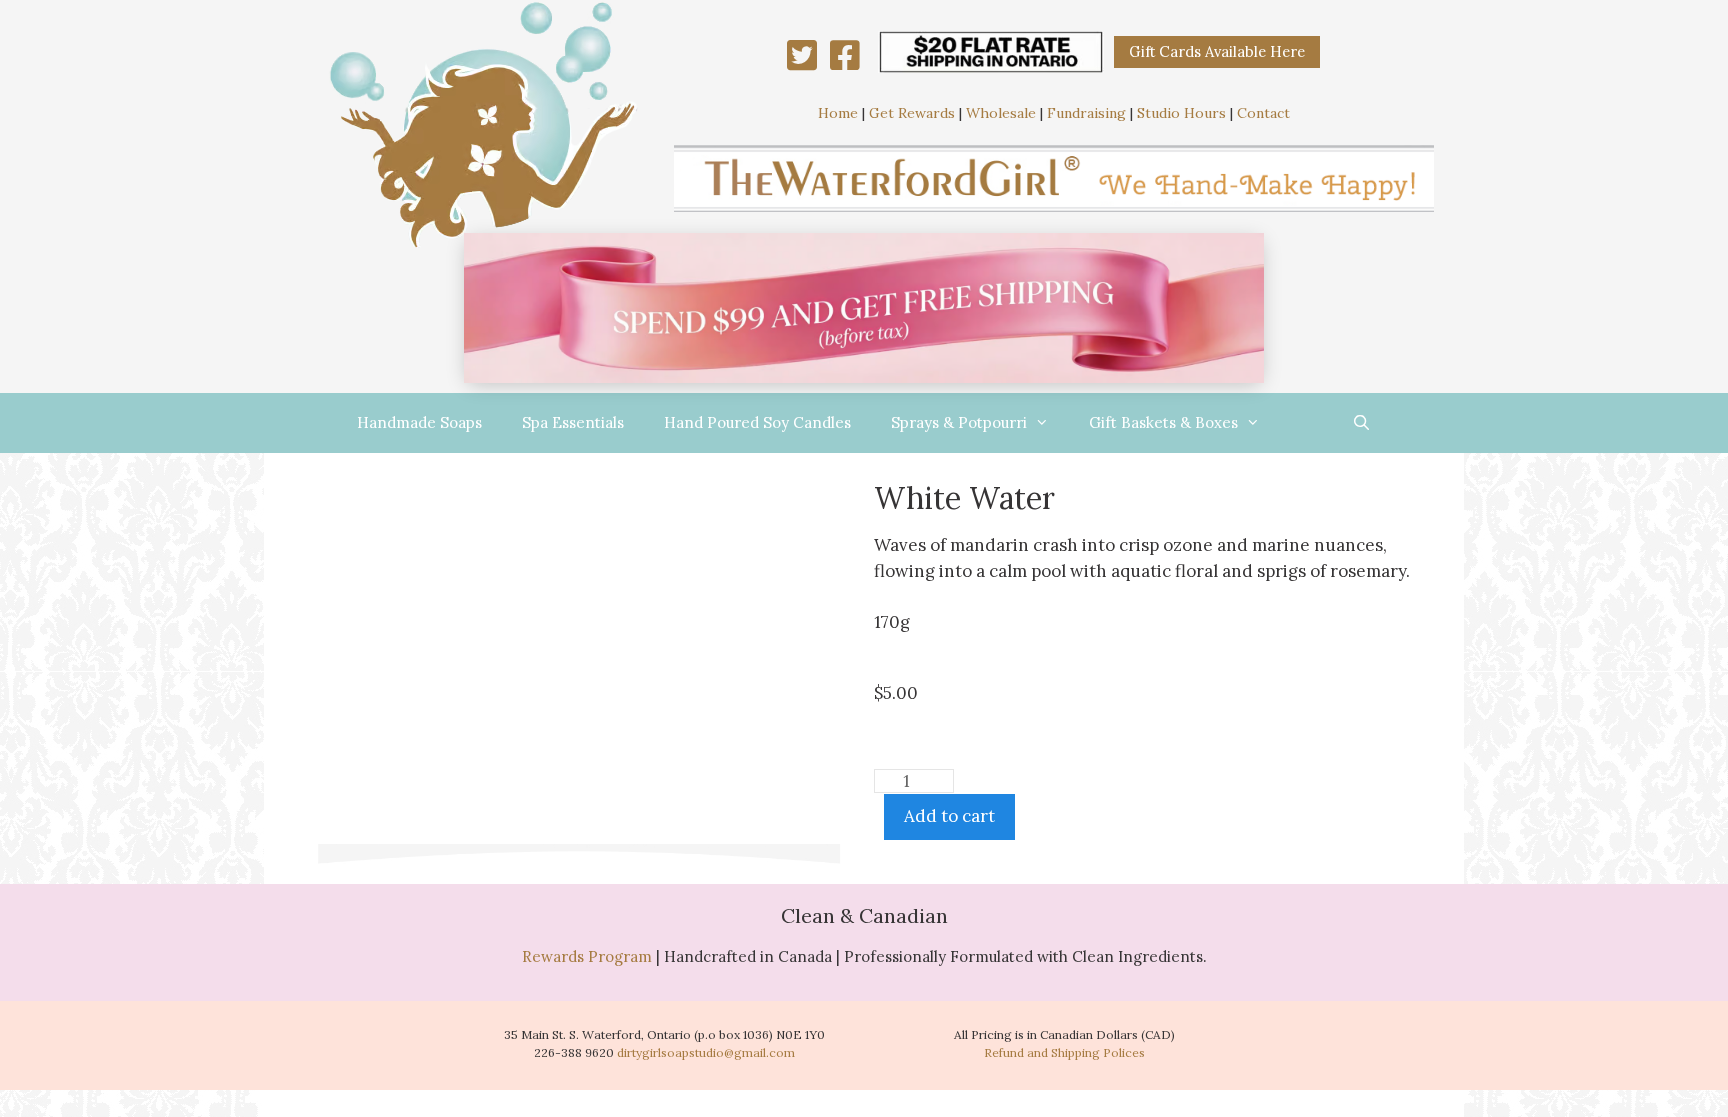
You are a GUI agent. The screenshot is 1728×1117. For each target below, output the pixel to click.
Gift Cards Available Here (1217, 51)
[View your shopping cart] (1306, 423)
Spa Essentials (573, 422)
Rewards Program (587, 956)
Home (838, 113)
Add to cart (949, 816)
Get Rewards (912, 113)
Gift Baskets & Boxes (1163, 422)
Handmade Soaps (419, 422)
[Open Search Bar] (1361, 423)
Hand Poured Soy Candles (757, 422)
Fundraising (1086, 113)
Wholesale (1001, 113)
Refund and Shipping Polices (1064, 1052)
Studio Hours (1181, 113)
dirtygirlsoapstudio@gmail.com (706, 1052)
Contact (1263, 113)
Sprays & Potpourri (959, 422)
